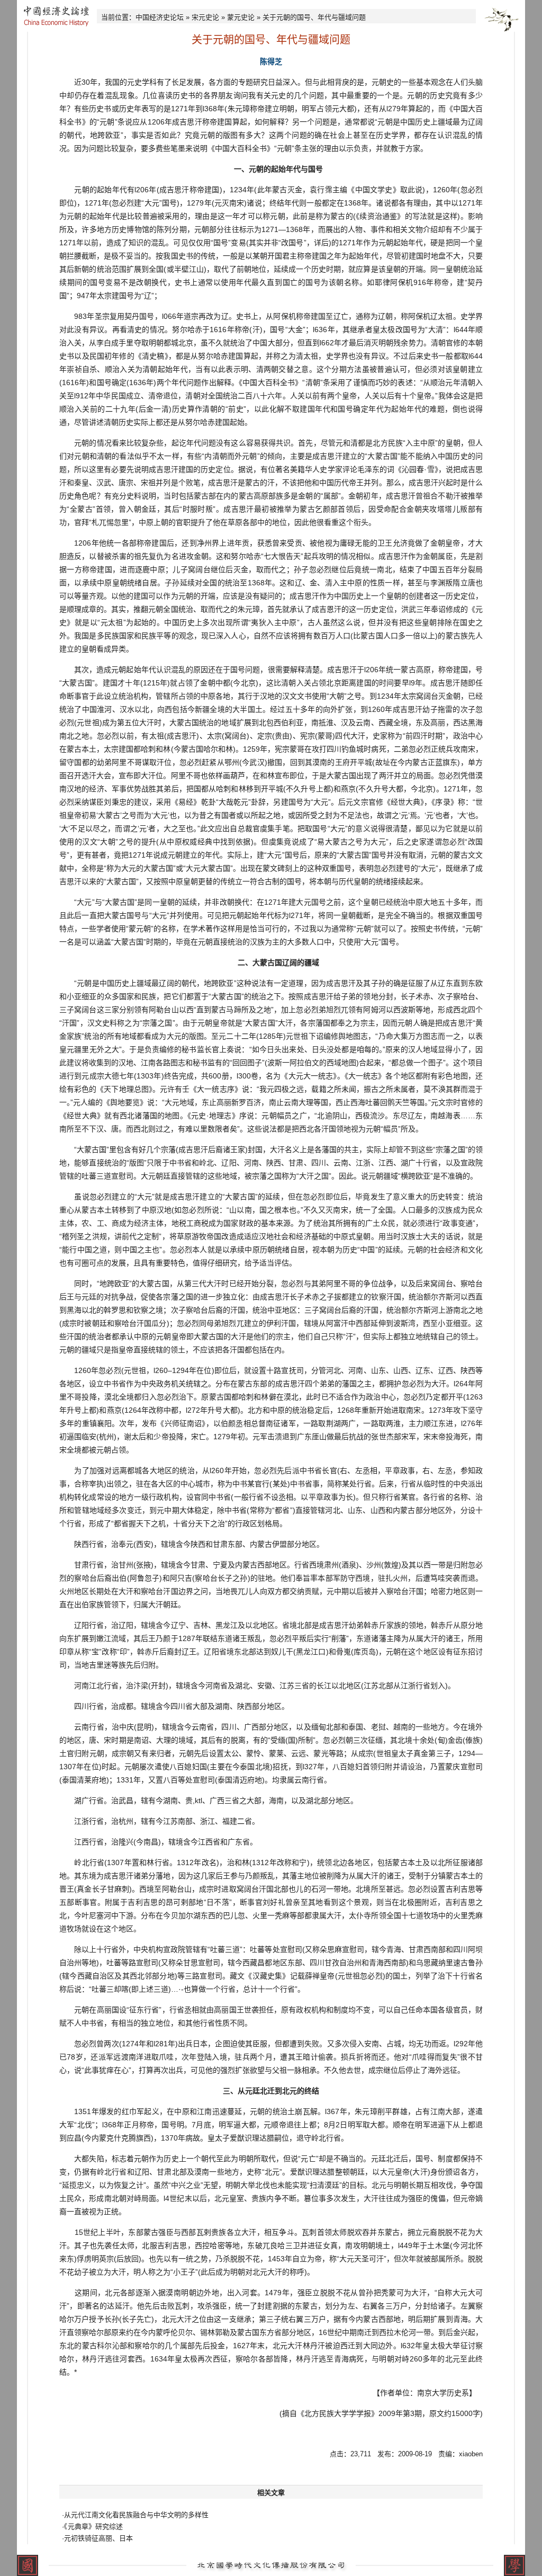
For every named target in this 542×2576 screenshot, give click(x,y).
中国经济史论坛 (160, 17)
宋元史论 (205, 17)
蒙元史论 (241, 17)
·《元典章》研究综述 (92, 2526)
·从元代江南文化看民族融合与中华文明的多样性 (135, 2515)
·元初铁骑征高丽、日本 (97, 2538)
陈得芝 (271, 61)
